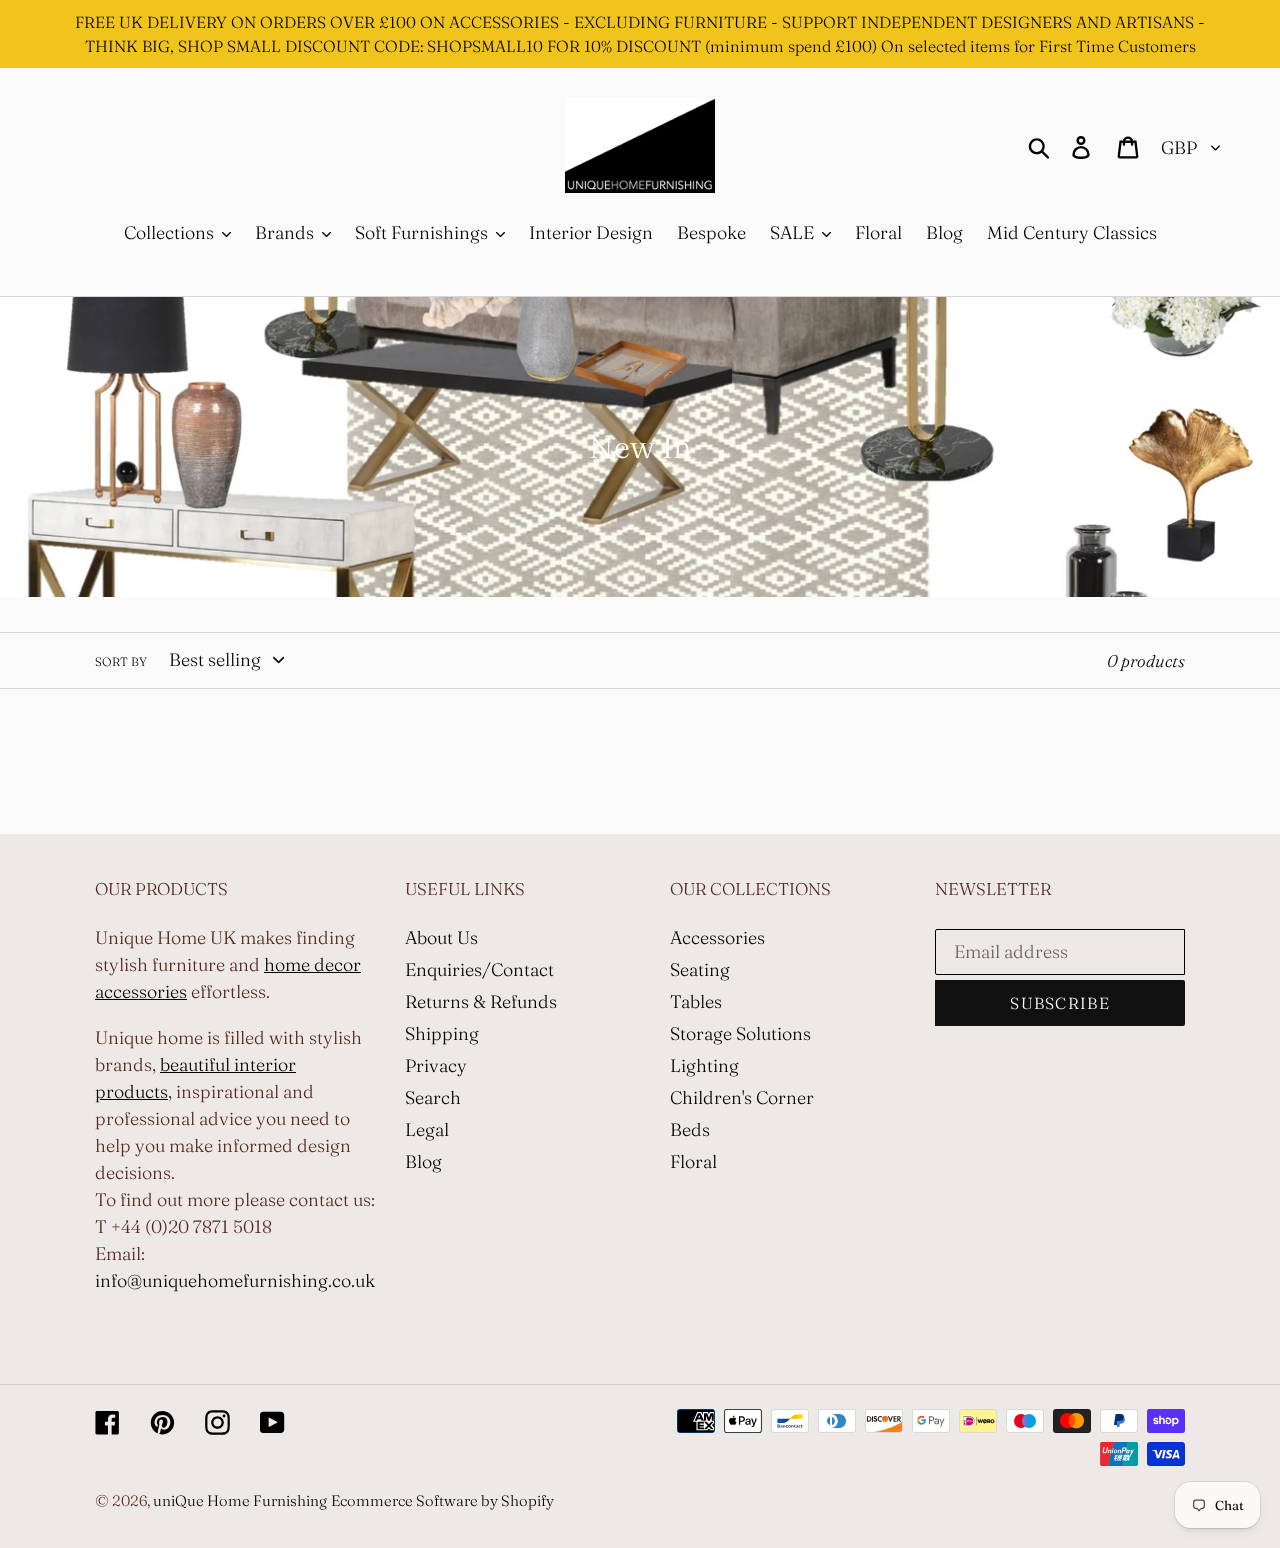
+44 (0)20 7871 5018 (191, 1226)
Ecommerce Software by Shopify (442, 1500)
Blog (423, 1161)
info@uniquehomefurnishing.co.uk (235, 1280)
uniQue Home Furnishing (240, 1500)
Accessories (717, 937)
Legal (427, 1129)
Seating (700, 969)
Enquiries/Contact (479, 969)
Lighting (704, 1065)
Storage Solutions (740, 1033)
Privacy (436, 1065)
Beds (690, 1129)
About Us (441, 937)
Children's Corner (742, 1097)
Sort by (121, 661)
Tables (696, 1001)
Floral (693, 1161)
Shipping (442, 1033)
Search (433, 1097)
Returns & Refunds (481, 1001)
